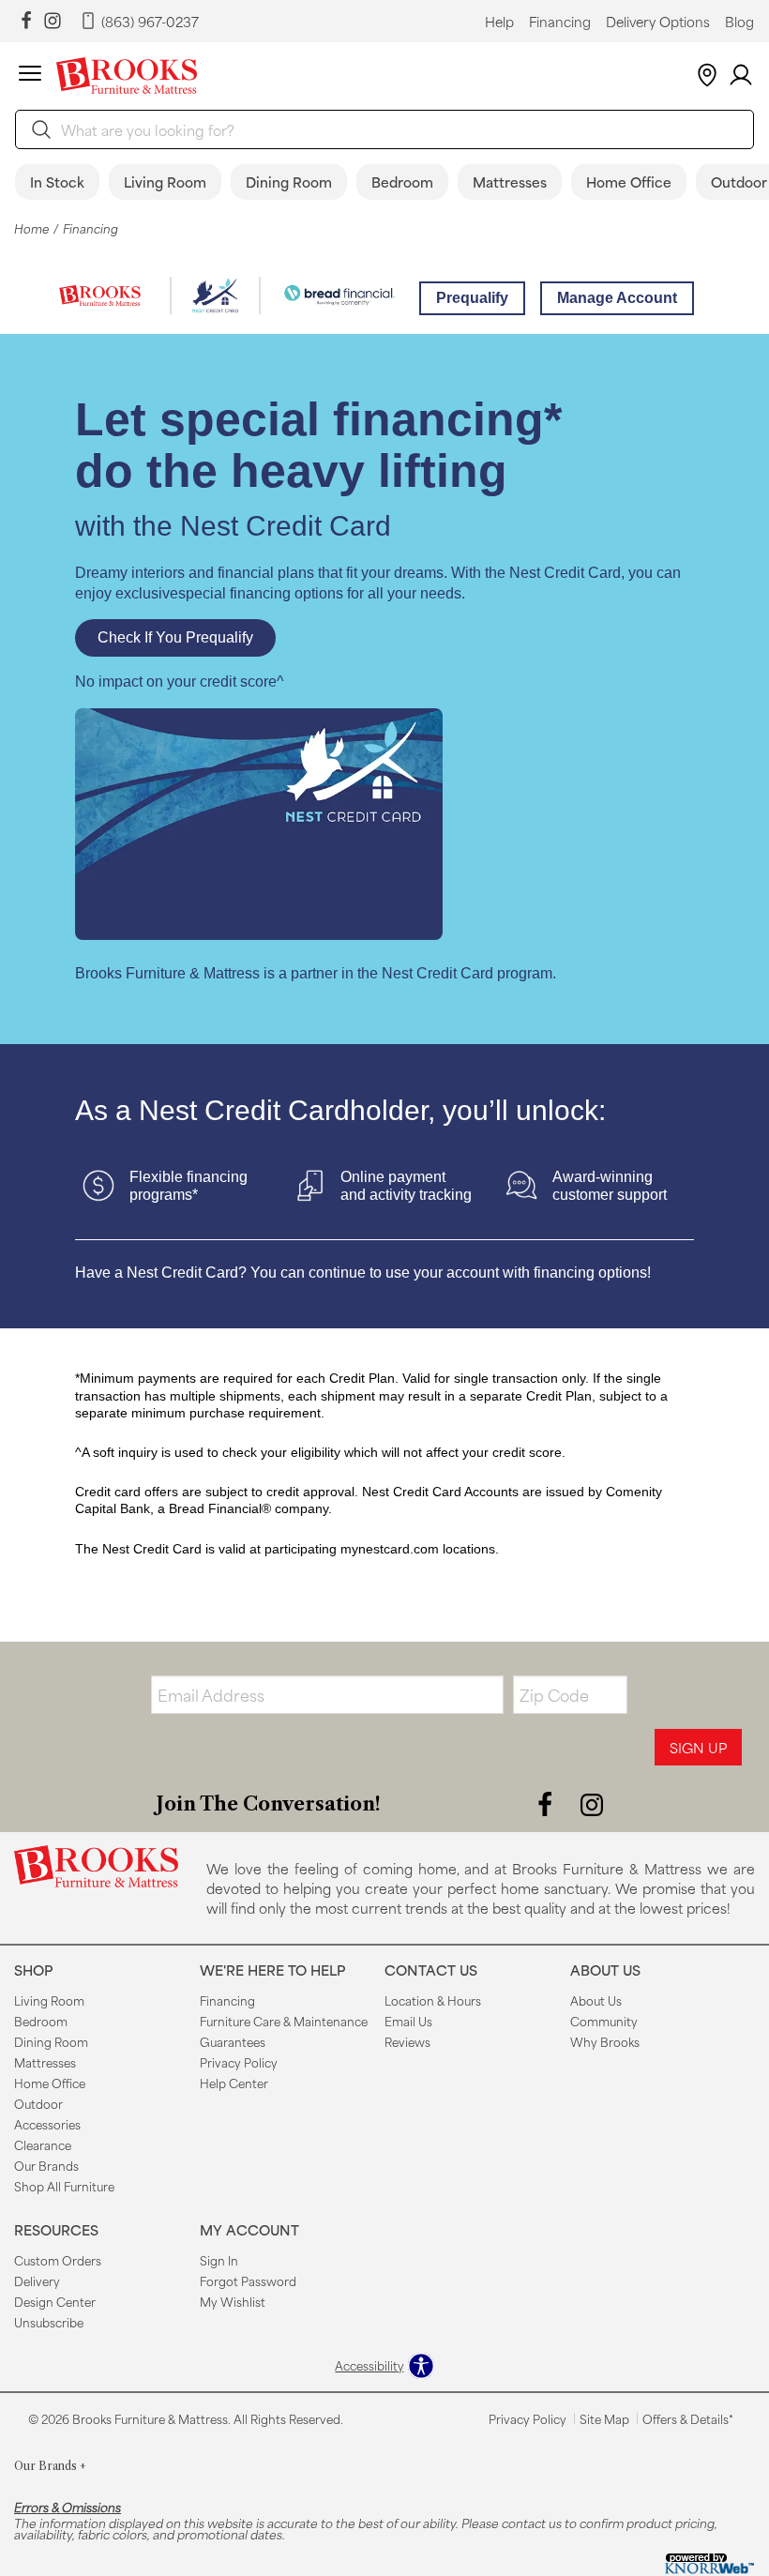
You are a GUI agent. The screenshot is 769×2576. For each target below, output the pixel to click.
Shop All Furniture (64, 2186)
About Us (596, 2000)
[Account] (741, 76)
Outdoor (38, 2103)
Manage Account (617, 298)
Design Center (55, 2301)
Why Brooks (605, 2041)
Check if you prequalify (175, 637)
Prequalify (472, 298)
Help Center (234, 2083)
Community (604, 2021)
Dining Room (289, 182)
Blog (739, 22)
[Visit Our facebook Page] (26, 21)
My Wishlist (233, 2301)
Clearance (43, 2144)
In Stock (57, 182)
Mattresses (510, 182)
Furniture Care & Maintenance (284, 2021)
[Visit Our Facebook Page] (547, 1803)
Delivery (37, 2281)
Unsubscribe (49, 2322)
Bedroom (402, 182)
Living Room (165, 182)
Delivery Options (658, 22)
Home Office (629, 182)
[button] (30, 76)
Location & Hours (433, 2000)
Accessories (47, 2124)
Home (31, 228)
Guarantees (233, 2041)
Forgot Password (248, 2281)
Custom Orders (58, 2260)
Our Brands (46, 2165)
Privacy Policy (239, 2062)
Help (499, 22)
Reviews (407, 2041)
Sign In (219, 2260)
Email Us (408, 2021)
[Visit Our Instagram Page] (592, 1803)
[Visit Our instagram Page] (53, 21)
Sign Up (698, 1747)
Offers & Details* (688, 2418)
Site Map (604, 2418)
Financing (560, 22)
